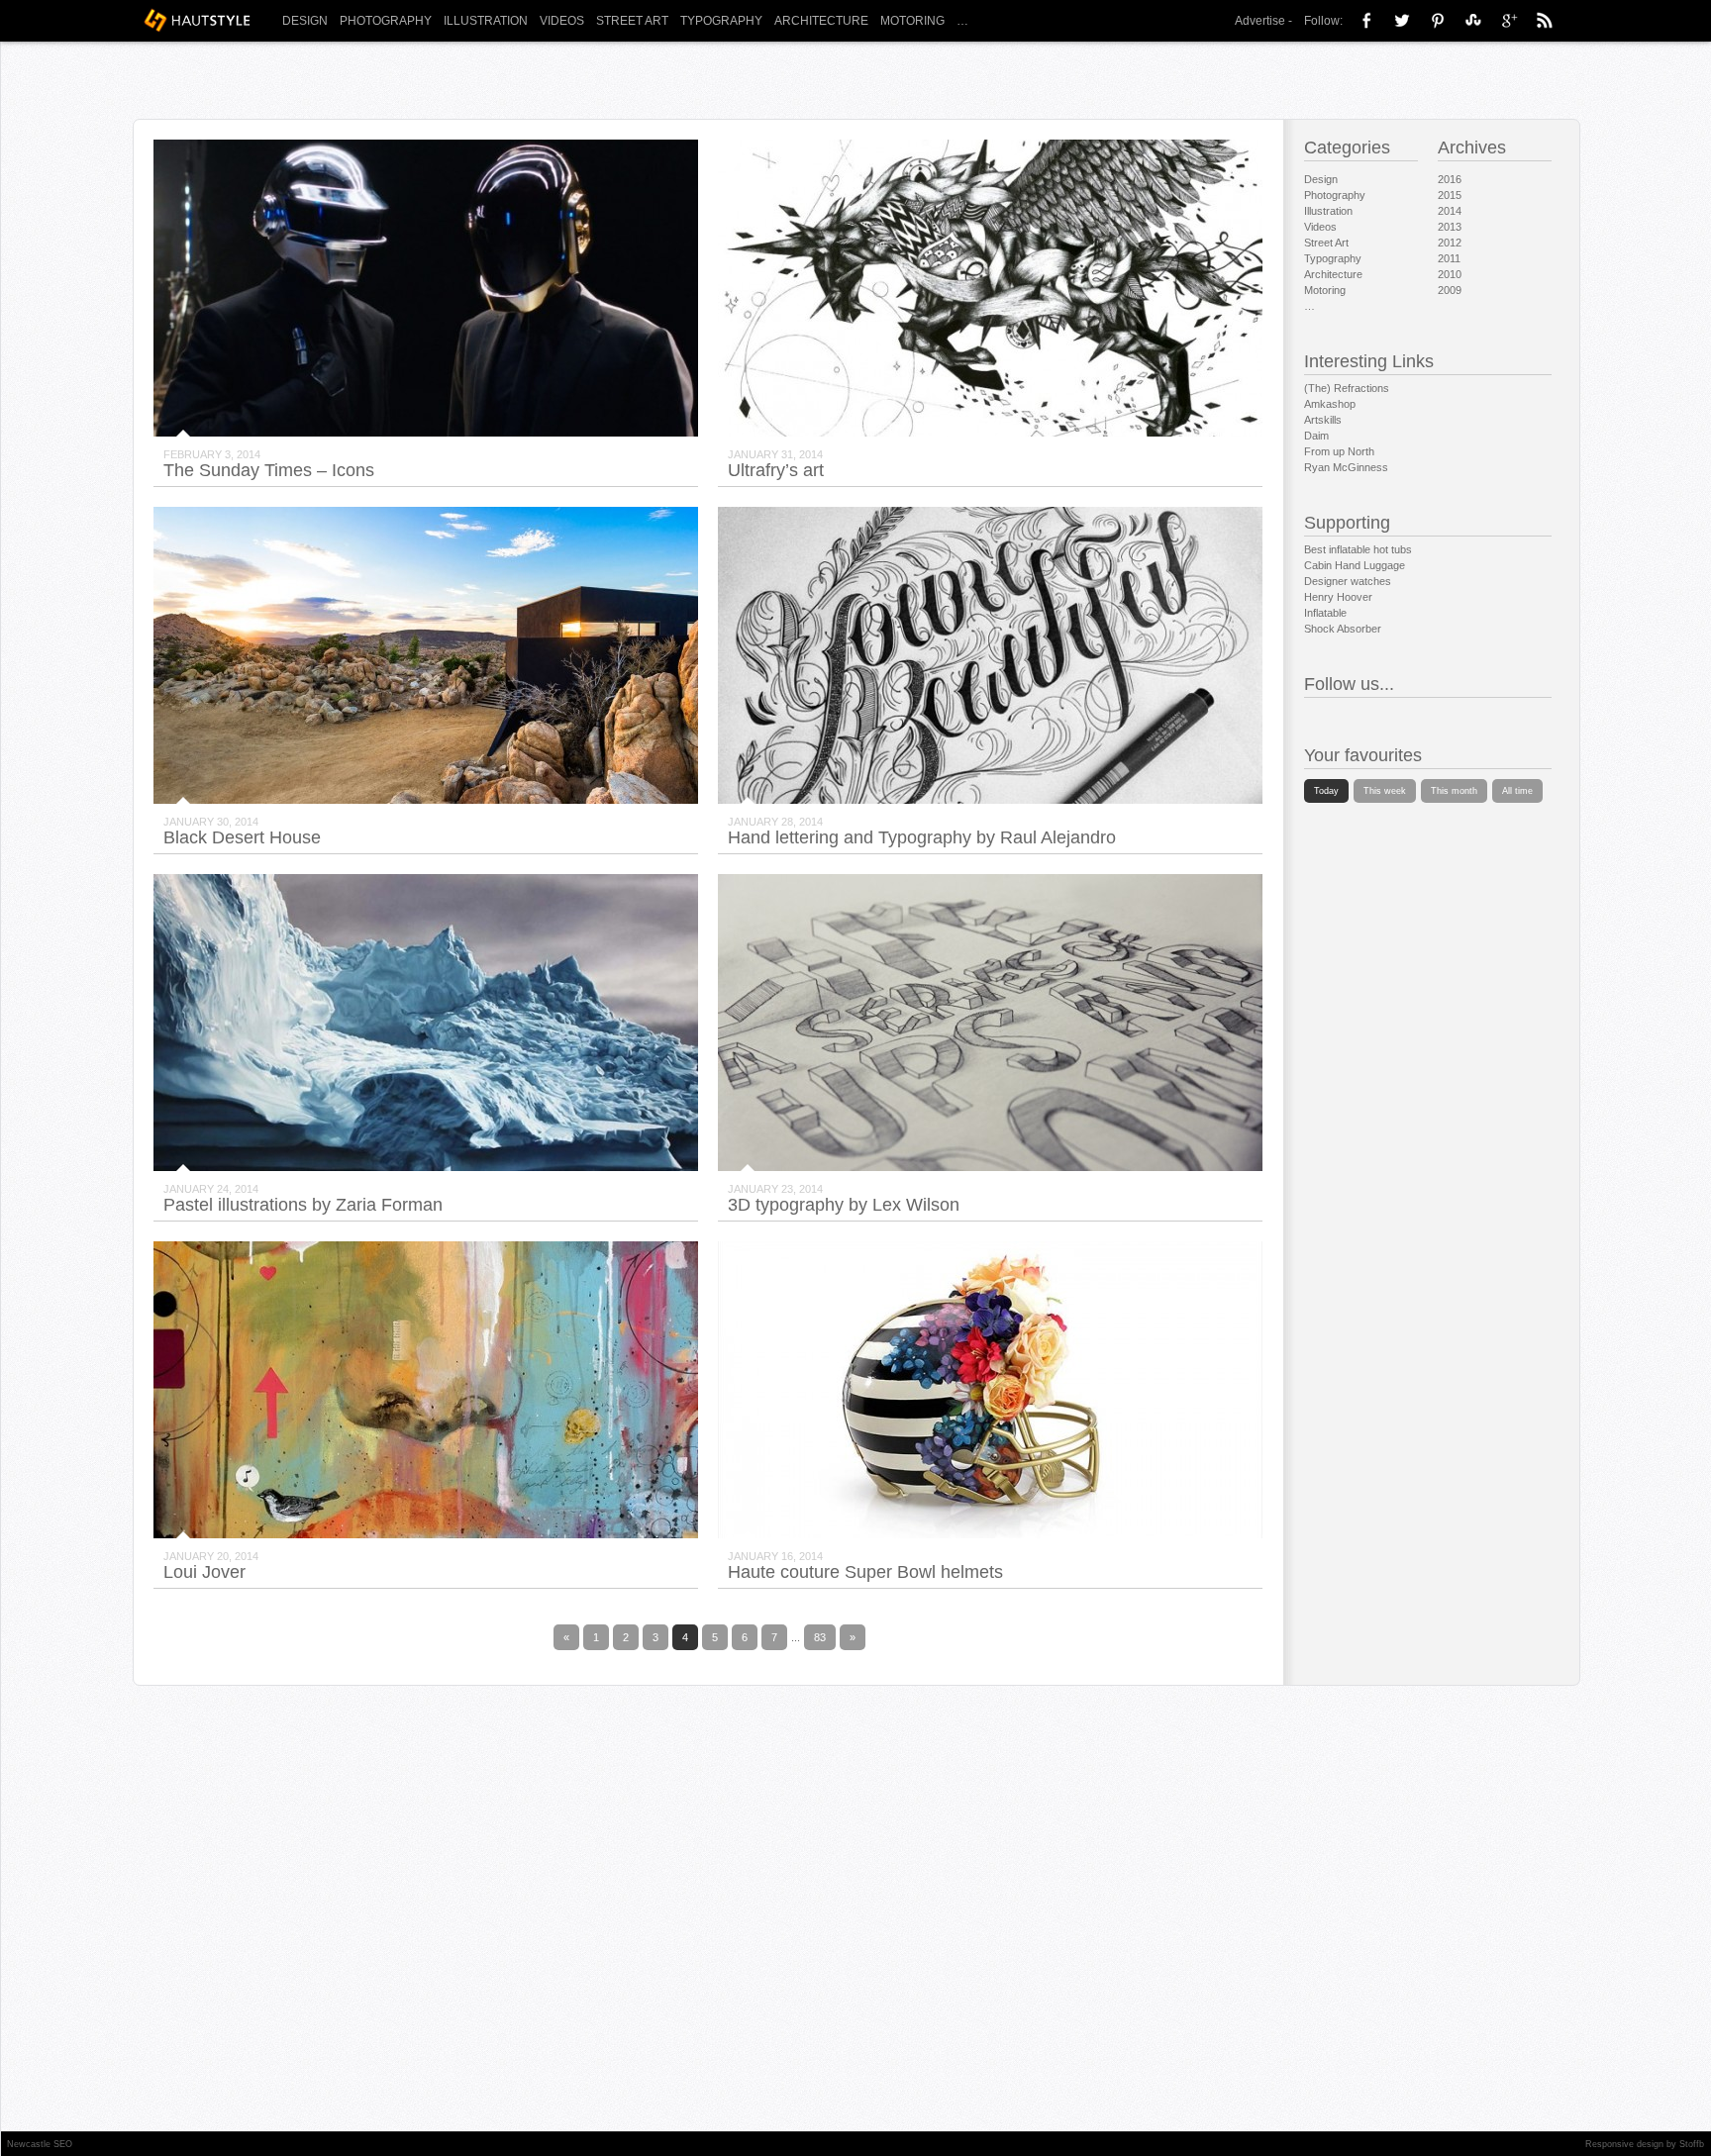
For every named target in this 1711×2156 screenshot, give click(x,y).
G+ (1509, 20)
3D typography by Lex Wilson (844, 1205)
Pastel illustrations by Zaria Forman (303, 1205)
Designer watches (1348, 581)
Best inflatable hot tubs (1358, 549)
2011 (1449, 258)
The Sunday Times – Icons (269, 470)
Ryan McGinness (1346, 467)
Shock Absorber (1343, 629)
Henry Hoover (1338, 597)
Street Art (632, 21)
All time (1517, 791)
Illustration (486, 21)
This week (1385, 791)
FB (1366, 20)
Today (1326, 791)
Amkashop (1330, 404)
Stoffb (1692, 2144)
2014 (1450, 211)
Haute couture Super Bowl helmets (865, 1572)
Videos (562, 21)
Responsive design (1624, 2144)
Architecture (821, 21)
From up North (1339, 451)
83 (820, 1637)
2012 (1450, 243)
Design (305, 21)
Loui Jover (204, 1572)
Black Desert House (242, 837)
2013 (1450, 227)
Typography (721, 21)
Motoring (912, 21)
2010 (1450, 274)
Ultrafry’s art (776, 470)
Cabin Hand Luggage (1355, 565)
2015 (1450, 195)
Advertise (1260, 21)
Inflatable (1325, 613)
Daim (1316, 436)
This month (1454, 791)
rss (1545, 20)
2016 (1450, 179)
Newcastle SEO (40, 2144)
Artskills (1323, 420)
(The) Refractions (1347, 388)
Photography (386, 21)
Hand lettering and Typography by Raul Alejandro (922, 837)
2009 (1450, 290)
